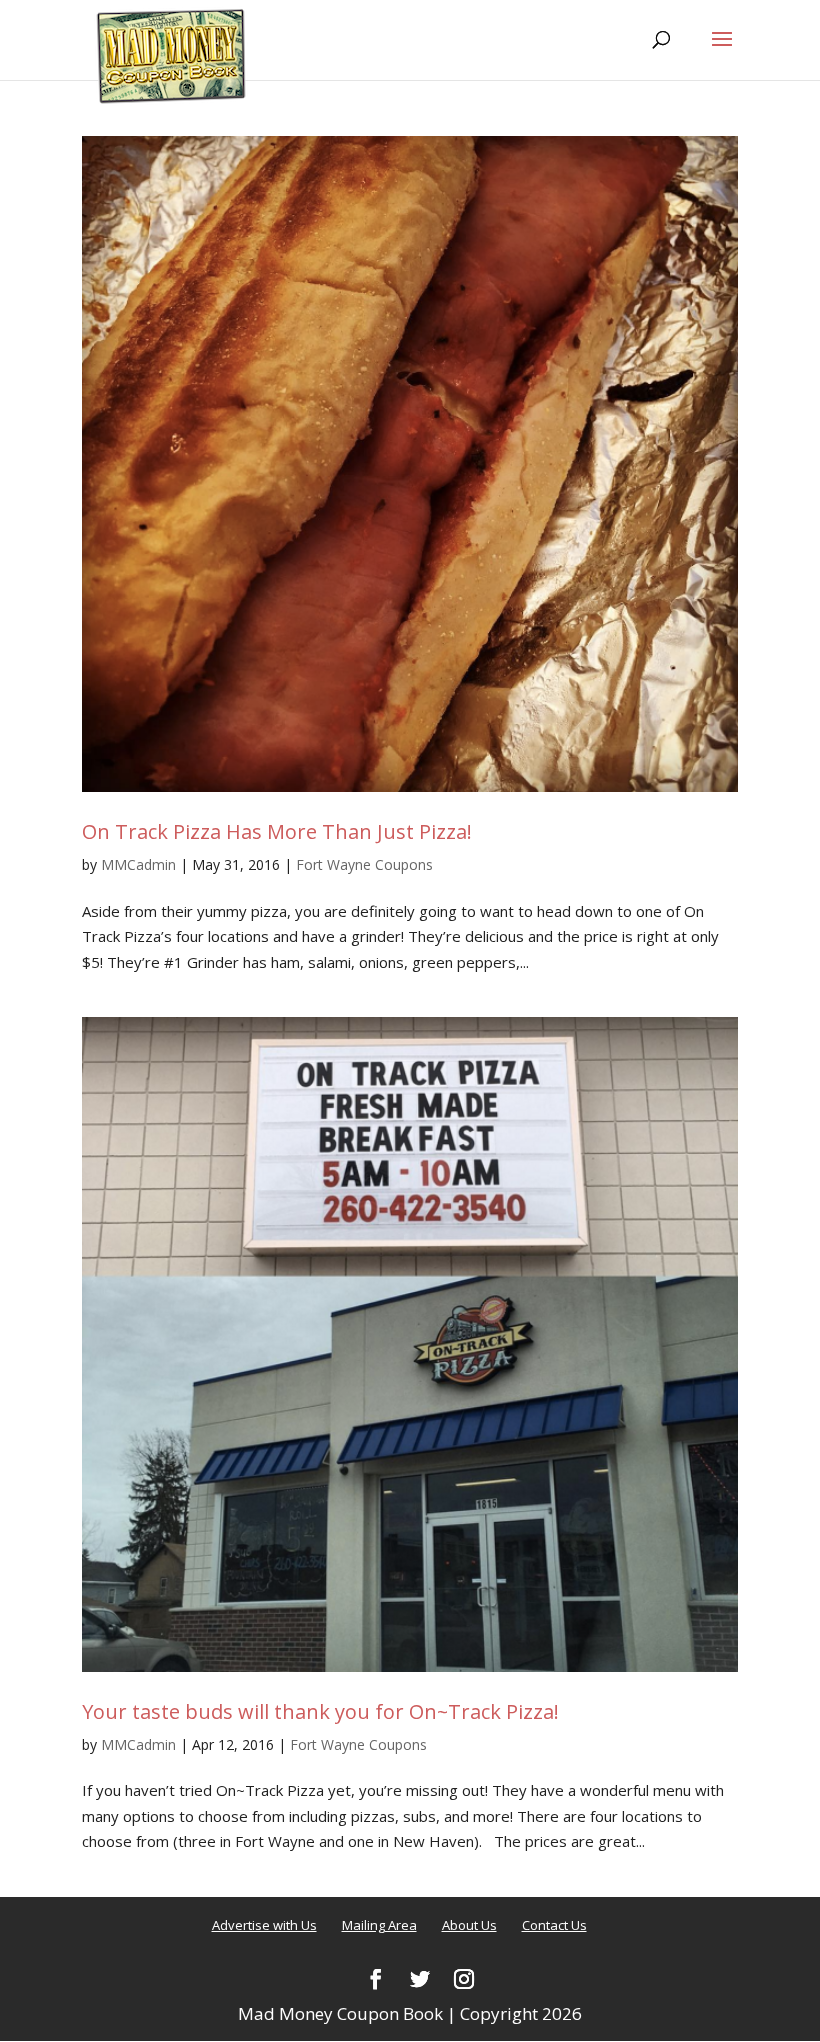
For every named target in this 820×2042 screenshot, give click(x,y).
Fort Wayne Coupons (364, 864)
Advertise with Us (264, 1925)
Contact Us (554, 1925)
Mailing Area (379, 1925)
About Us (469, 1925)
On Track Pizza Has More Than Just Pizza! (277, 831)
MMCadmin (138, 864)
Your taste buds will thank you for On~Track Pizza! (320, 1711)
